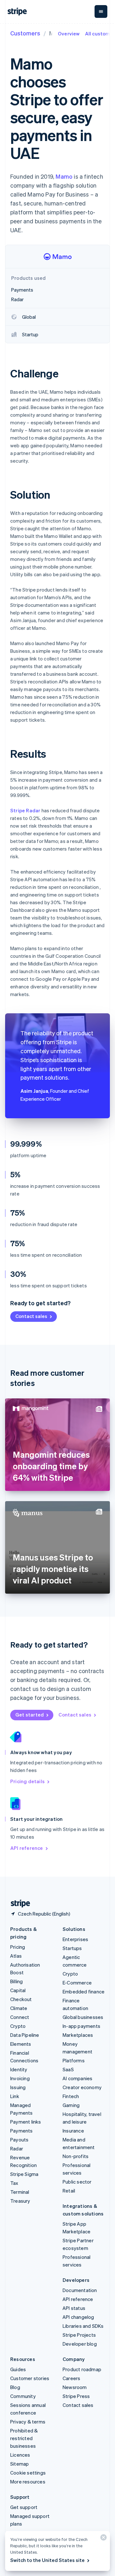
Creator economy (82, 2087)
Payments (22, 2131)
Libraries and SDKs (83, 2326)
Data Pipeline (25, 2035)
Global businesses (83, 2017)
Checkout (21, 1999)
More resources (28, 2482)
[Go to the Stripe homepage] (18, 1904)
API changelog (78, 2317)
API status (74, 2308)
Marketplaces (78, 2035)
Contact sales (31, 1316)
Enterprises (75, 1939)
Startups (72, 1948)
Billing (16, 1981)
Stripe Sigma (24, 2174)
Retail (69, 2191)
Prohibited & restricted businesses (24, 2438)
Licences (20, 2455)
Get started (30, 1715)
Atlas (16, 1956)
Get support (24, 2507)
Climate (19, 2008)
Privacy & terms (28, 2422)
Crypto (18, 2026)
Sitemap (19, 2464)
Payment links (26, 2122)
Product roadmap (82, 2369)
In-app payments (81, 2026)
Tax (14, 2183)
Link (15, 2096)
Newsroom (75, 2387)
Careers (71, 2378)
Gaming (71, 2105)
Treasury (20, 2201)
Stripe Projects (79, 2335)
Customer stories (30, 2378)
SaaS (68, 2069)
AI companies (77, 2078)
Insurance (73, 2131)
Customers (25, 33)
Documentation (80, 2290)
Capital (18, 1990)
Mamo (64, 176)
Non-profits (76, 2156)
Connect (20, 2017)
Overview (69, 34)
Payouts (19, 2140)
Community (23, 2396)
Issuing (18, 2087)
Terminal (20, 2192)
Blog (15, 2387)
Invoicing (20, 2078)
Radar (17, 2148)
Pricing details (27, 1781)
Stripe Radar (25, 810)
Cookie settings (28, 2473)
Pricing (18, 1947)
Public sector (77, 2182)
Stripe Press (76, 2396)
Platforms (74, 2060)
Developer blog (80, 2344)
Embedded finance (84, 1992)
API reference (27, 1848)
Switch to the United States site (47, 2560)
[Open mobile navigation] (101, 11)
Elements (21, 2044)
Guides (18, 2369)
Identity (19, 2069)
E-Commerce (77, 1983)
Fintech (71, 2096)
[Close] (103, 2539)
